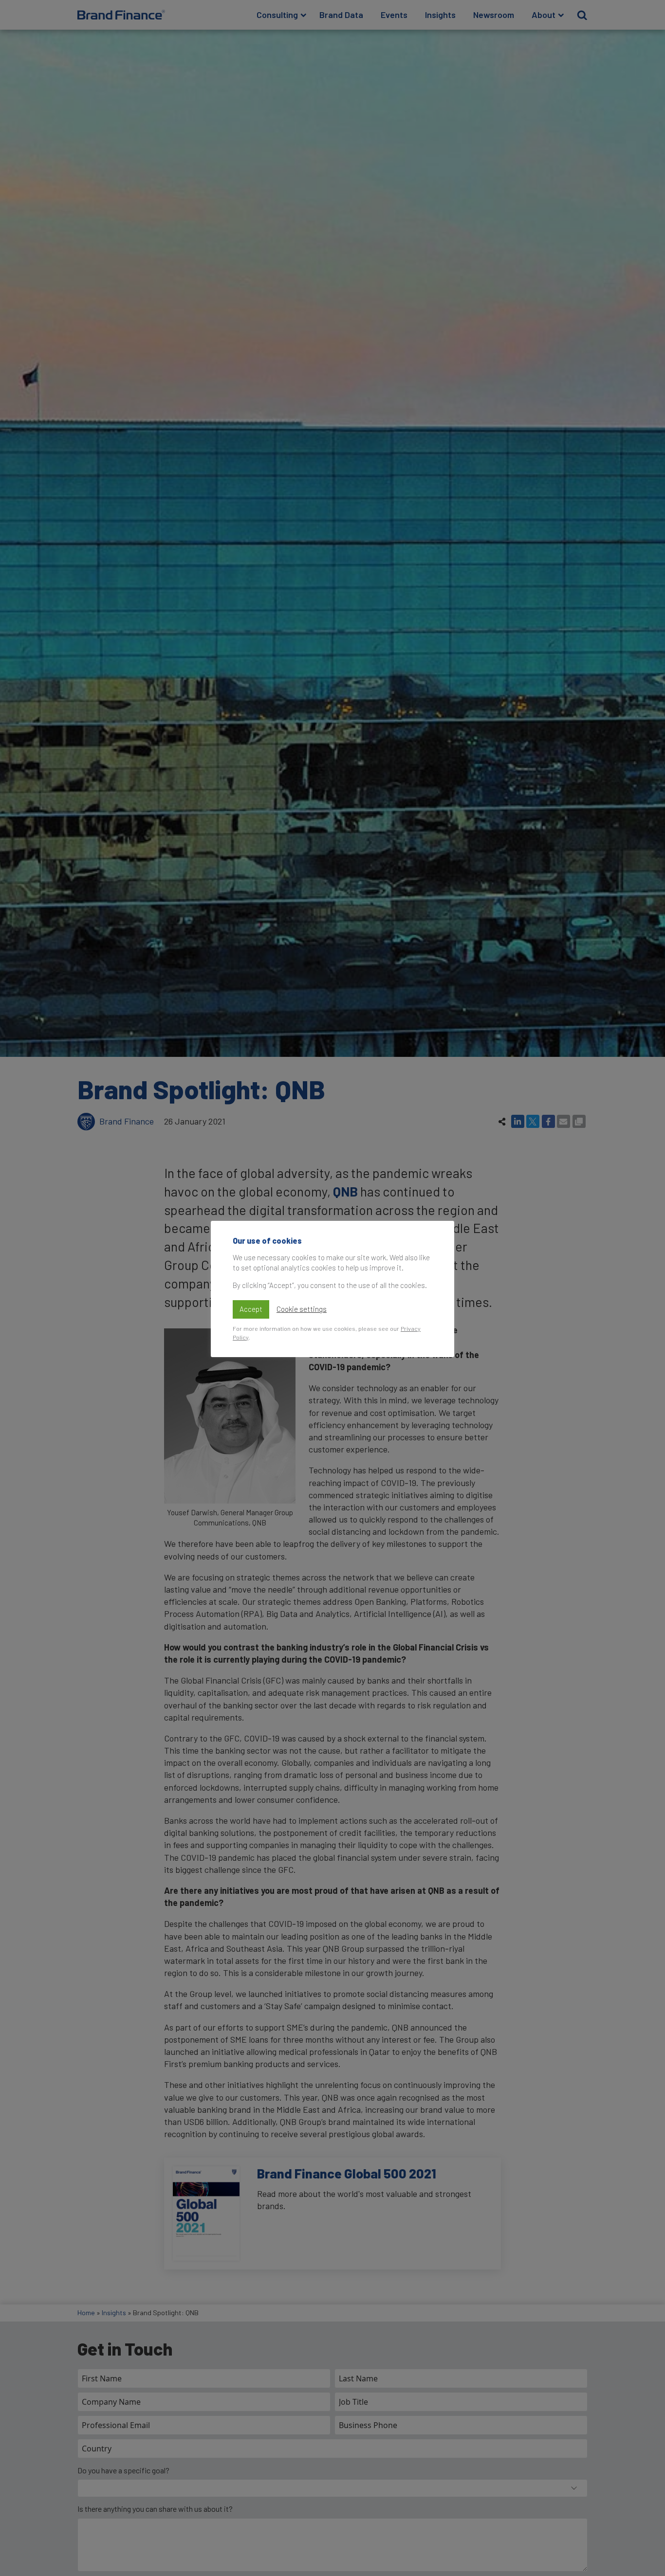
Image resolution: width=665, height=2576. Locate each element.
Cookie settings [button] (302, 1309)
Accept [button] (251, 1309)
